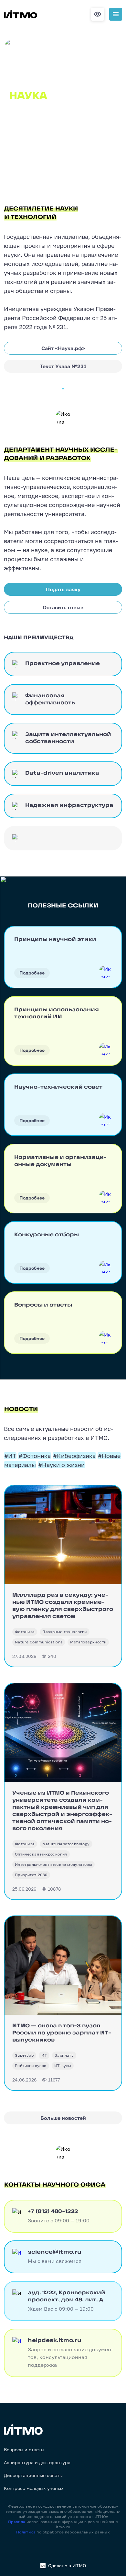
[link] (25, 1632)
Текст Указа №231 (63, 366)
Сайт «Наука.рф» (63, 348)
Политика (26, 2532)
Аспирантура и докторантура (37, 2463)
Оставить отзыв (63, 607)
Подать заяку (63, 589)
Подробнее (32, 973)
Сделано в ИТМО (67, 2566)
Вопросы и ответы (24, 2450)
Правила (17, 2522)
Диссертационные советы (33, 2475)
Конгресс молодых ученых (34, 2488)
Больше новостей (63, 2118)
